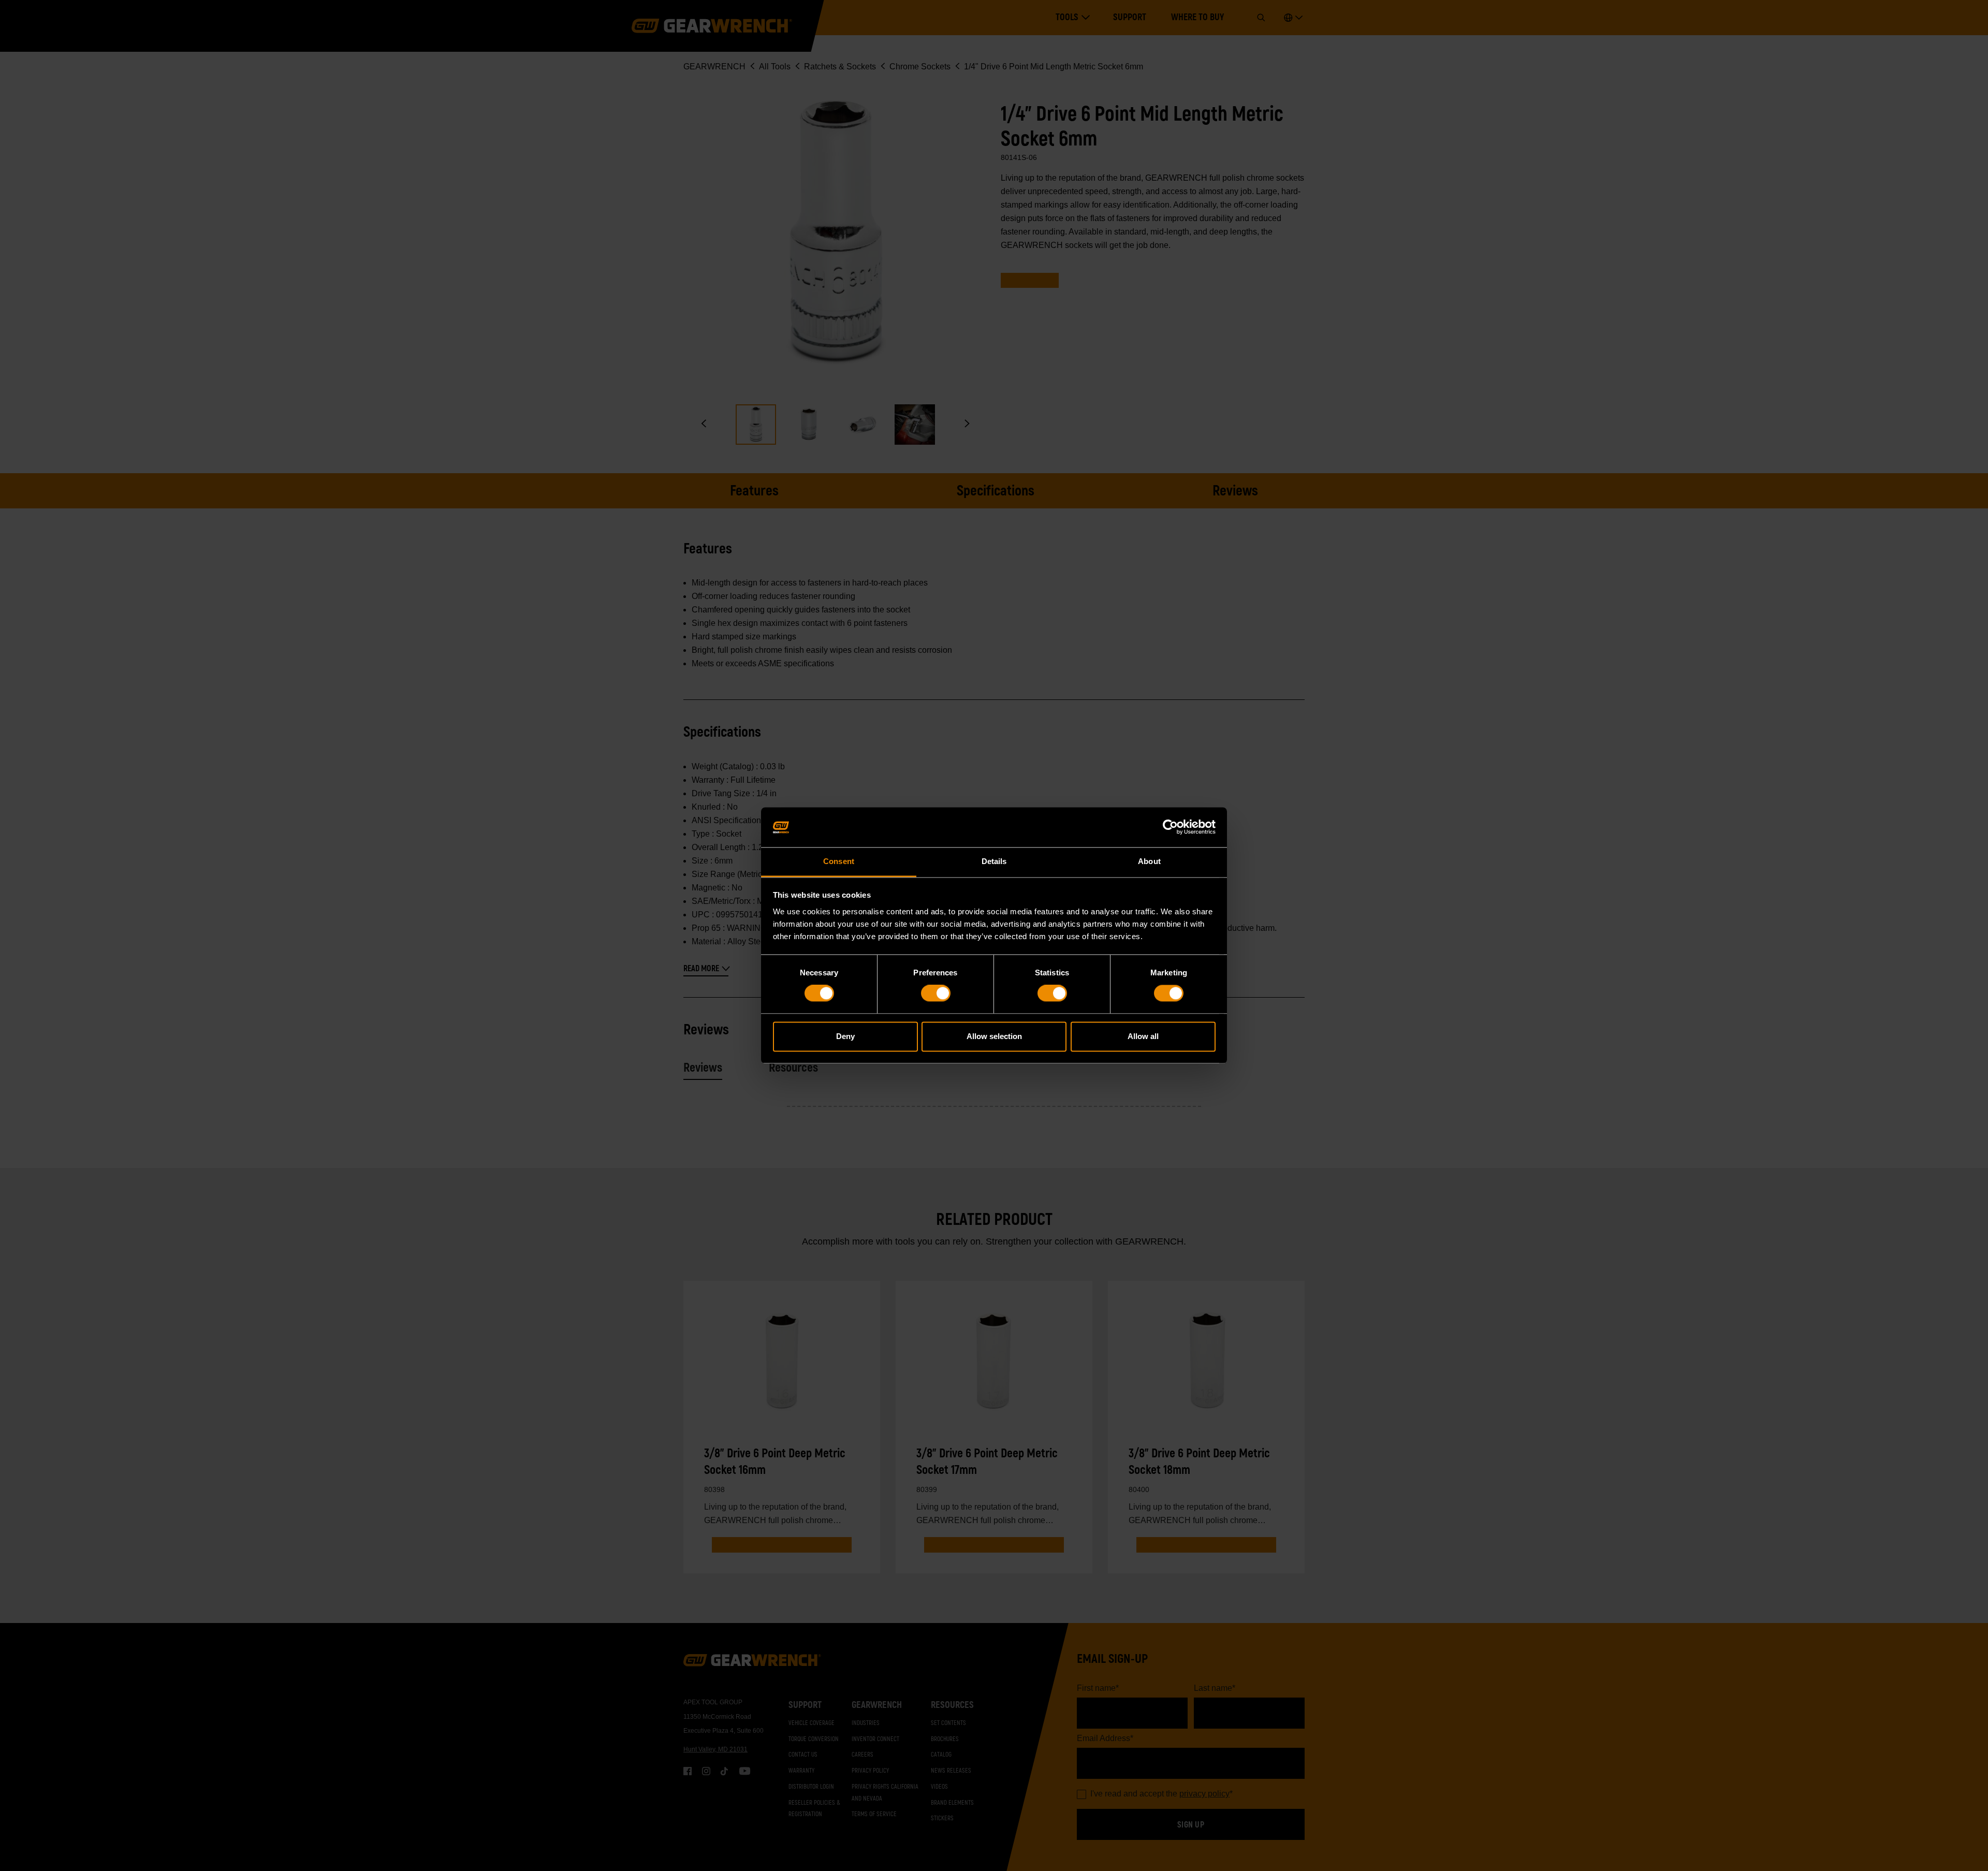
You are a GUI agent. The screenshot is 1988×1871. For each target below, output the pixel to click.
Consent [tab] (839, 861)
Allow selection (994, 1036)
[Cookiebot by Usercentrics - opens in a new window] (1170, 827)
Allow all (1143, 1036)
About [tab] (1149, 861)
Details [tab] (994, 861)
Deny (845, 1036)
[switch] (936, 993)
